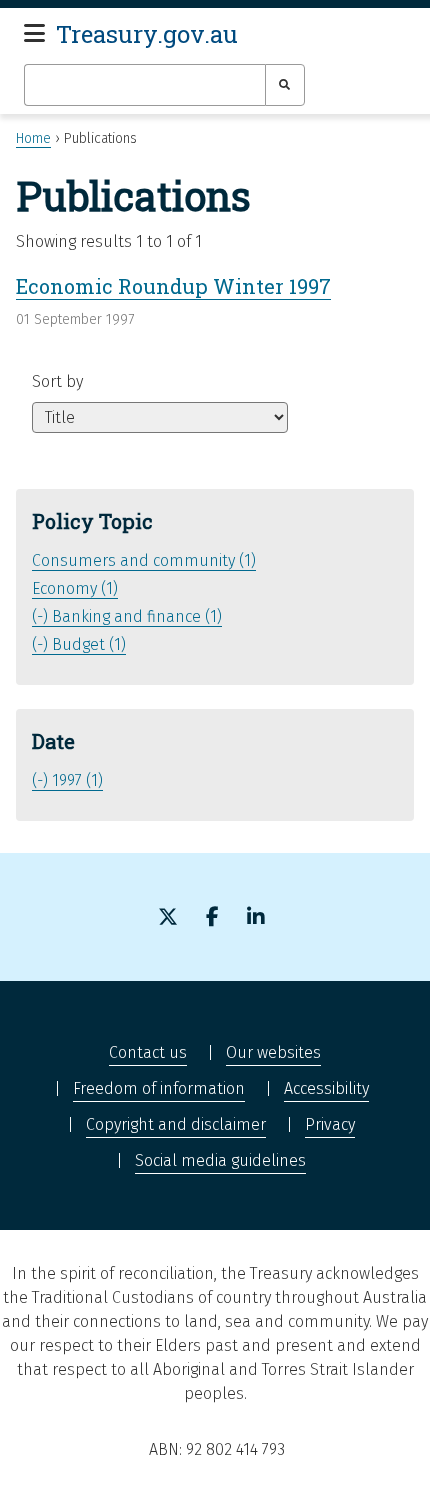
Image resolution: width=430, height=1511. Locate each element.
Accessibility (326, 1088)
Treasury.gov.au (147, 34)
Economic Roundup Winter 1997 (173, 286)
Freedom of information (159, 1088)
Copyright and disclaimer (176, 1124)
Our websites (273, 1052)
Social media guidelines (220, 1160)
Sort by (57, 381)
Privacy (330, 1124)
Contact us (148, 1052)
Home (33, 138)
